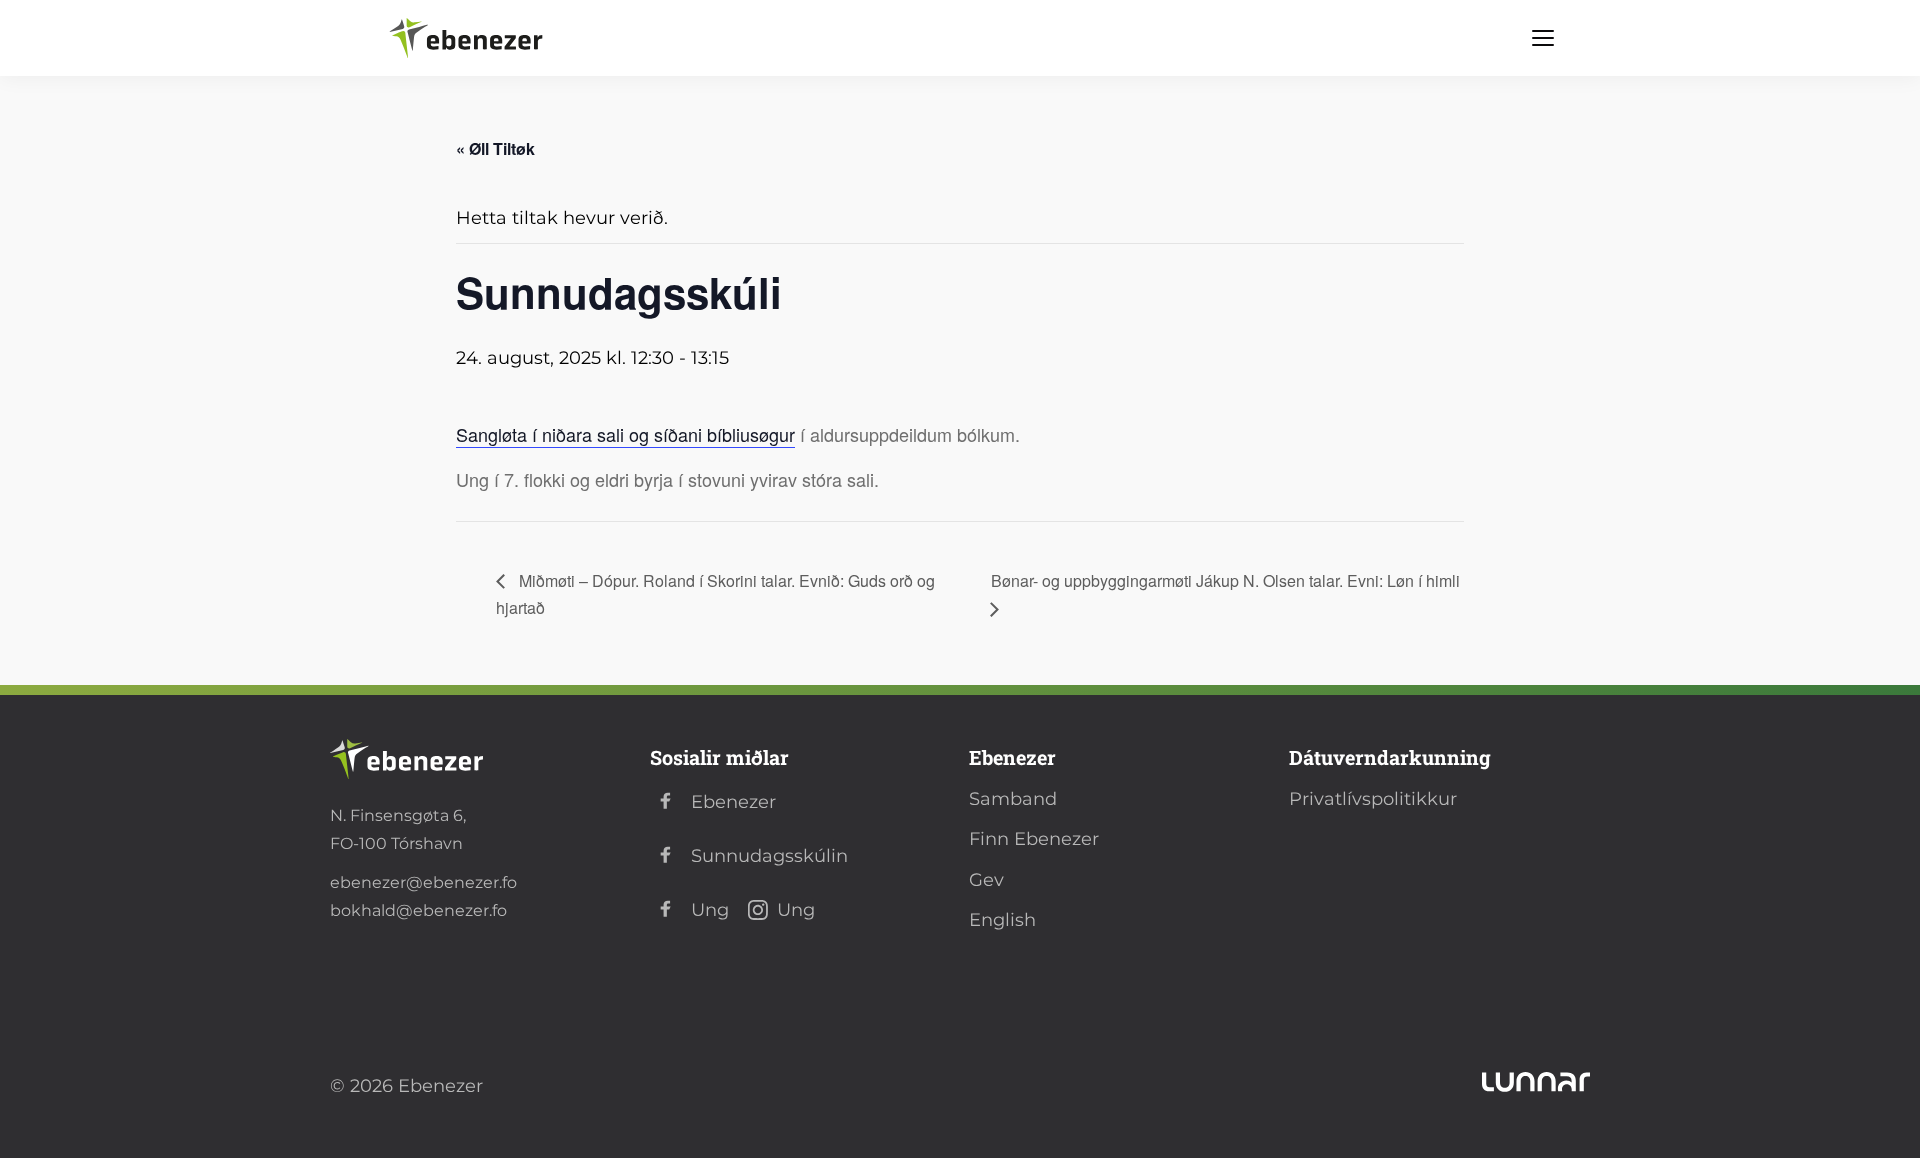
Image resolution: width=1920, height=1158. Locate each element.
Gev (986, 880)
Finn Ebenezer (1034, 839)
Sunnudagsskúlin (769, 856)
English (1002, 920)
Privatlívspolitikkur (1373, 799)
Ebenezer (733, 802)
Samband (1013, 799)
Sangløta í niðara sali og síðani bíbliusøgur (625, 434)
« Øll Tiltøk (495, 148)
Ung (710, 910)
